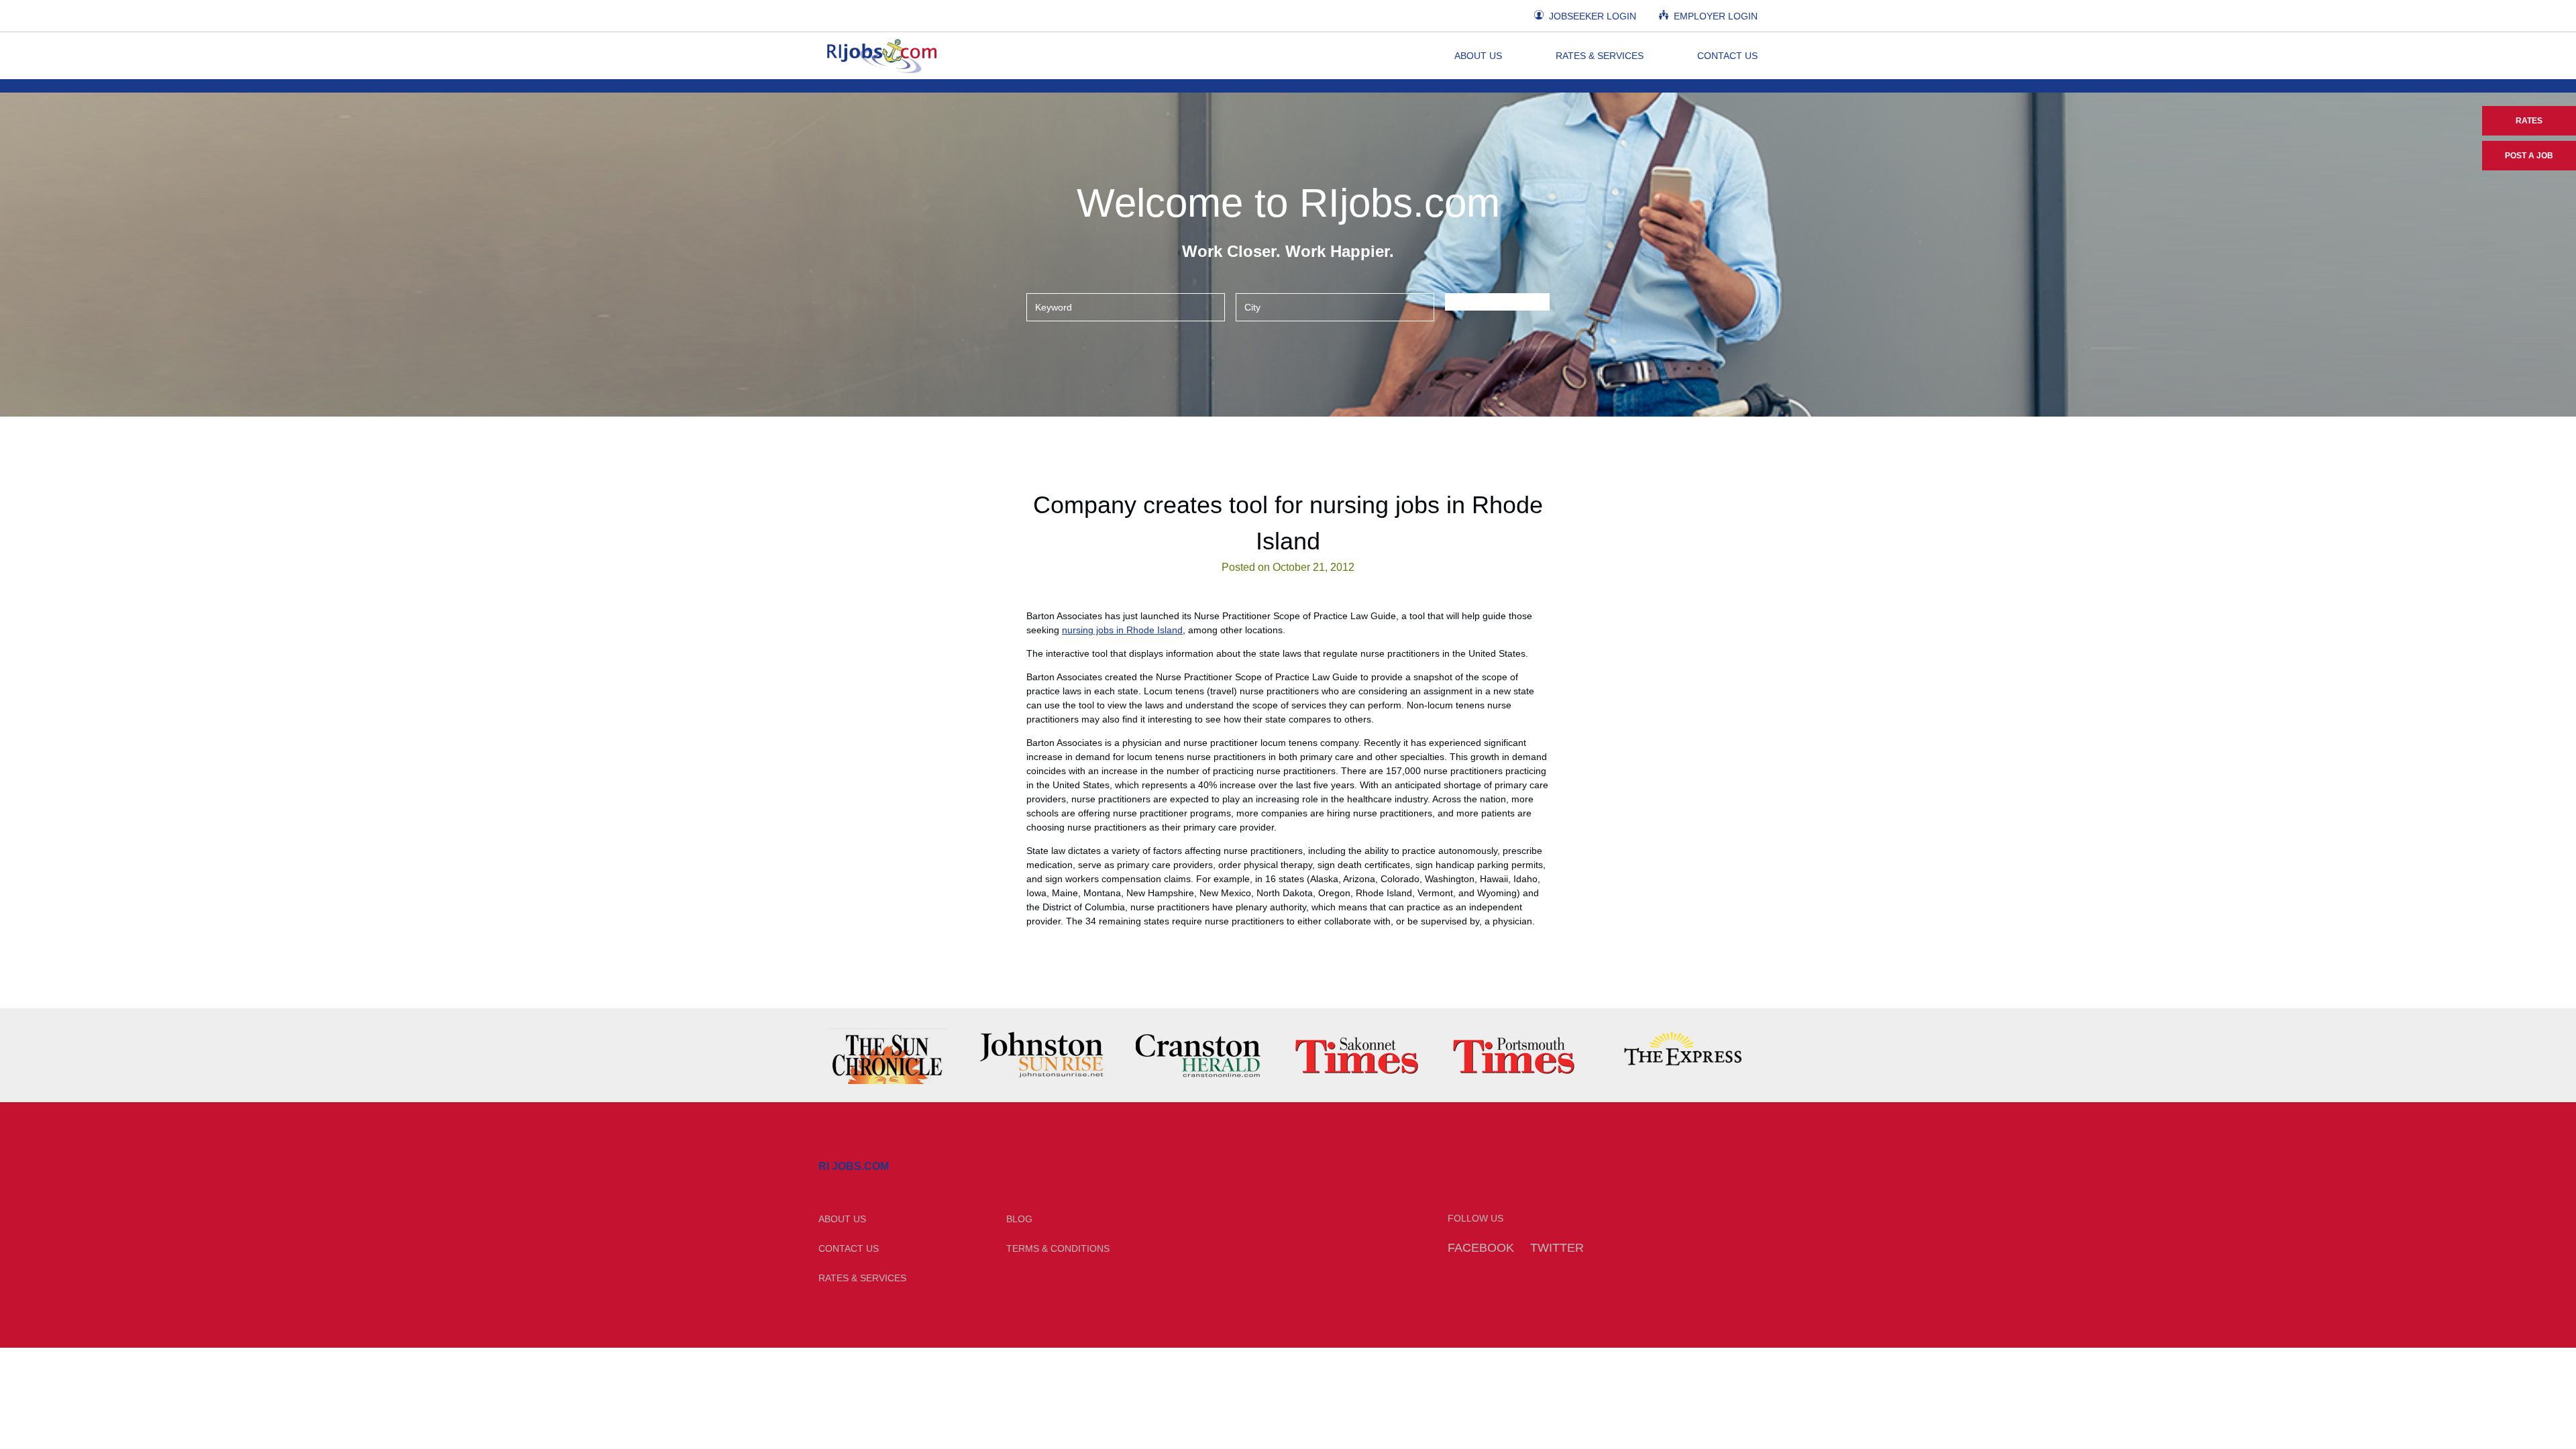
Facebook (1481, 1248)
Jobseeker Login (1591, 16)
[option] (897, 1055)
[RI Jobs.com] (880, 56)
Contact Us (1727, 56)
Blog (1019, 1219)
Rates (2529, 121)
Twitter (1557, 1248)
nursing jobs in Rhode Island (1122, 630)
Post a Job (2529, 156)
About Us (1478, 56)
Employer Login (1714, 16)
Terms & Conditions (1058, 1248)
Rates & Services (1600, 56)
